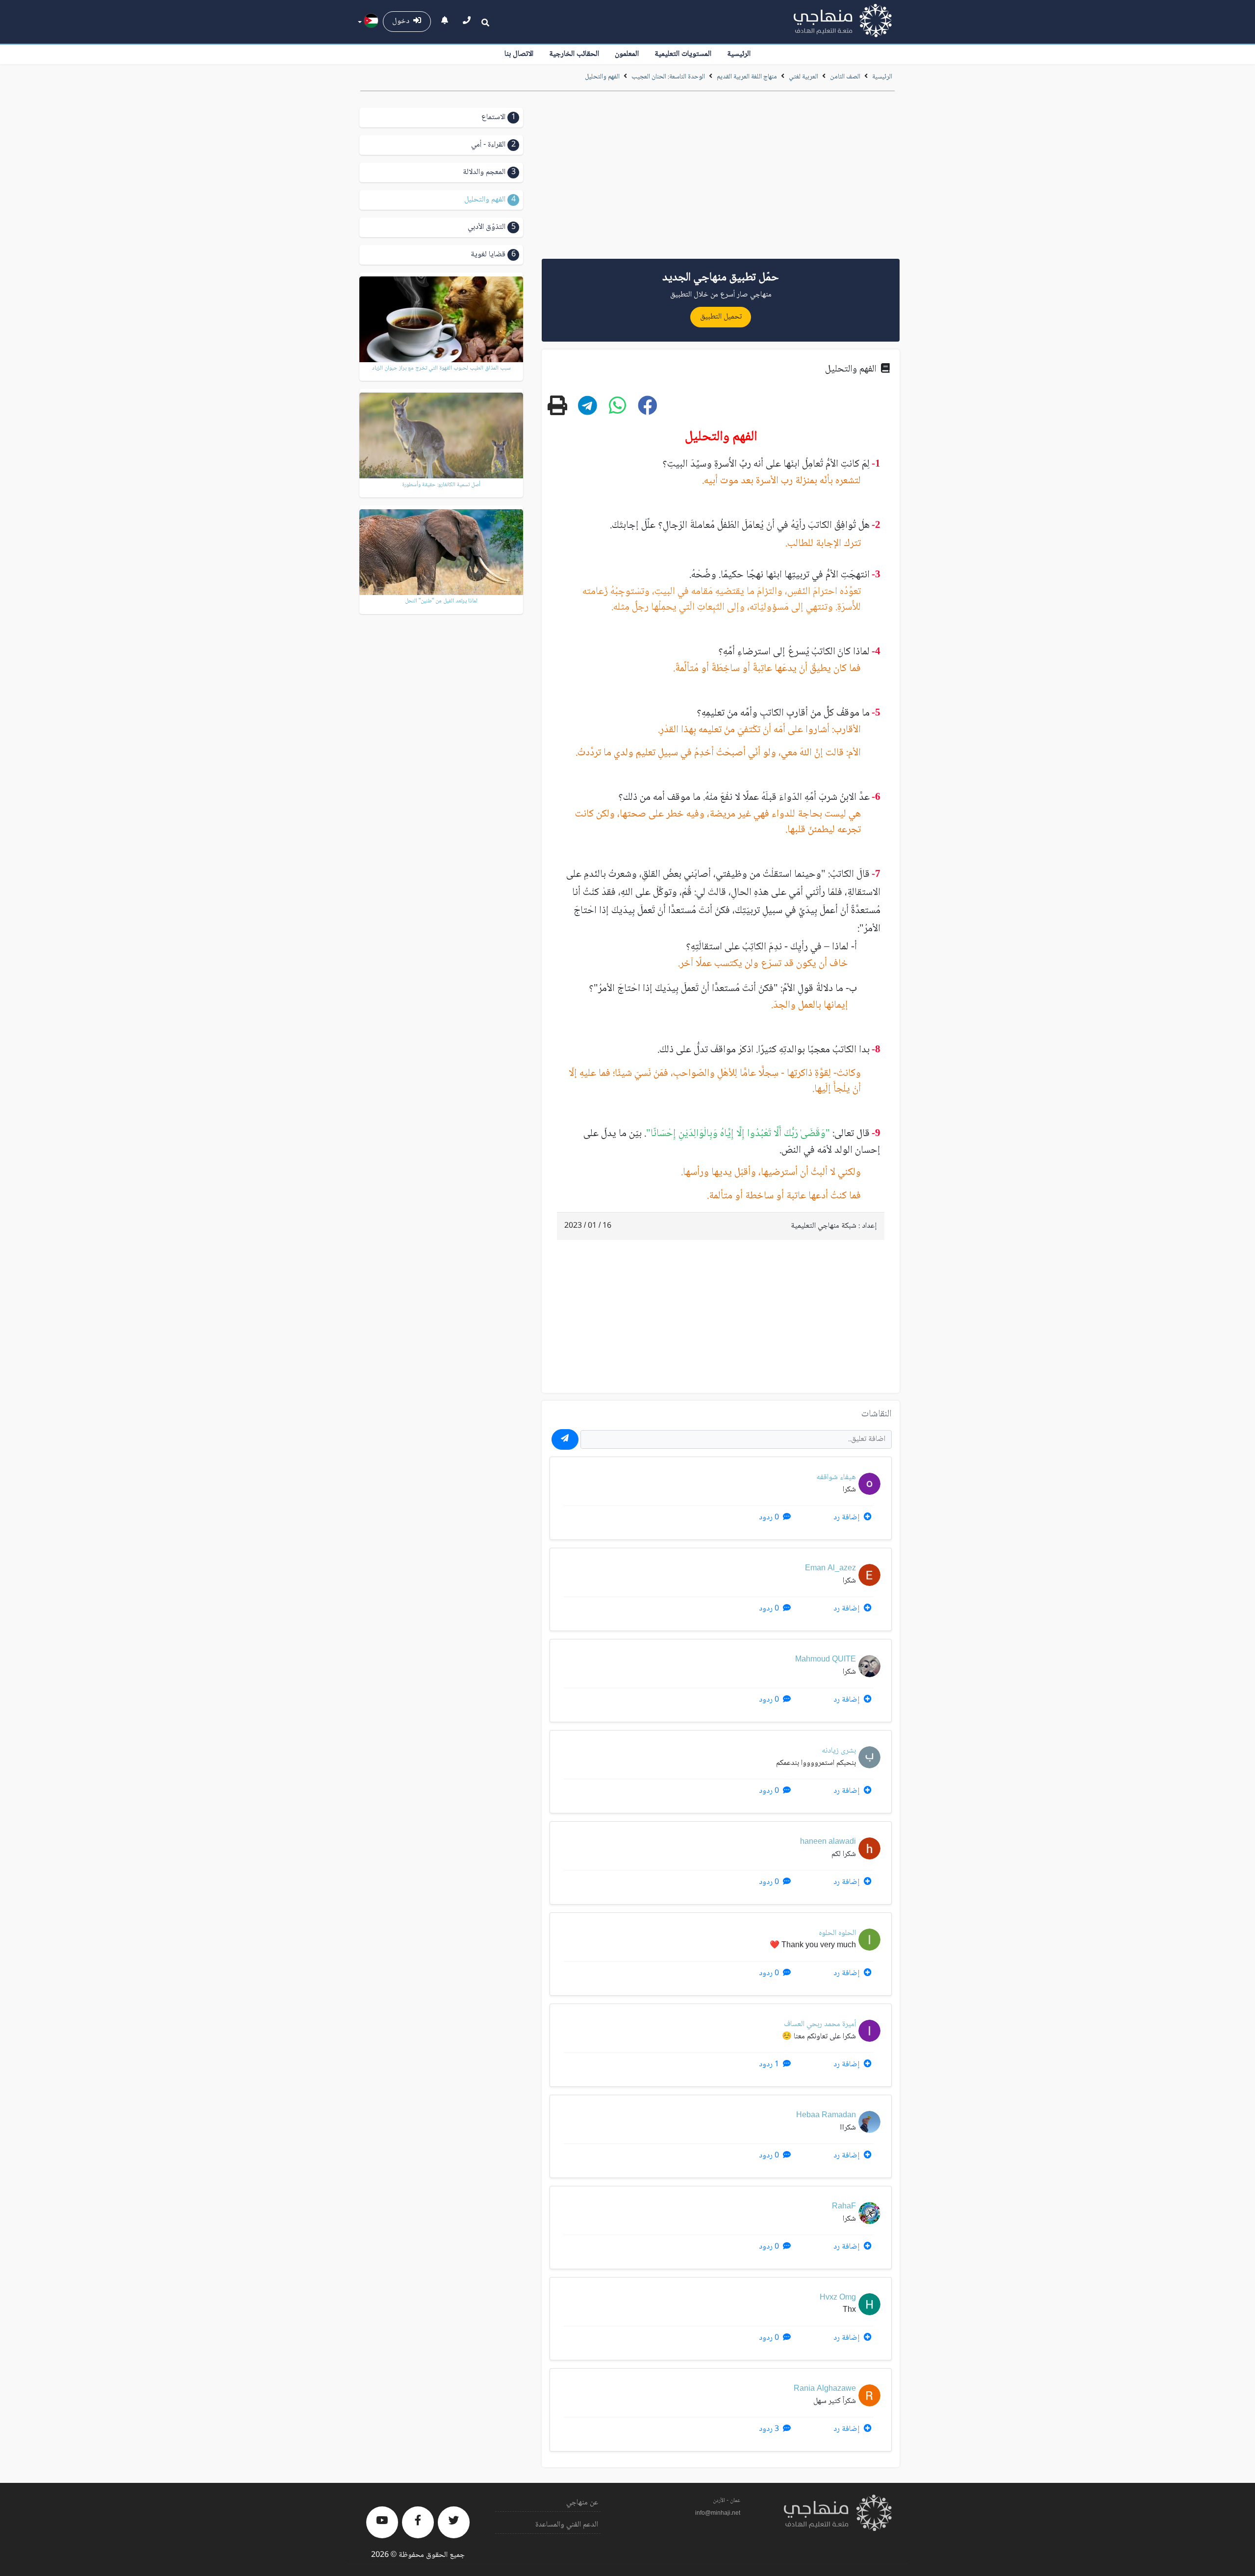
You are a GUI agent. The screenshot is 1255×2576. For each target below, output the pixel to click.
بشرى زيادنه (839, 1751)
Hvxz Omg (838, 2298)
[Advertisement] (721, 178)
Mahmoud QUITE (826, 1660)
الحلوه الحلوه (837, 1933)
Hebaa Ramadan (826, 2116)
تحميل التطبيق (721, 317)
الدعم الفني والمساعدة (567, 2525)
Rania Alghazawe (825, 2389)
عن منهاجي (582, 2503)
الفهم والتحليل (602, 77)
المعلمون (627, 54)
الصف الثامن (845, 77)
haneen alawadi (828, 1842)
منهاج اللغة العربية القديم (747, 77)
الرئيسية (739, 54)
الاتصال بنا (519, 54)
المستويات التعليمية (683, 54)
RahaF (844, 2207)
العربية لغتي (803, 77)
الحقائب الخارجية (574, 54)
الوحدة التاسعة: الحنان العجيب (667, 77)
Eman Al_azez (830, 1569)
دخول (403, 21)
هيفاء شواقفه (836, 1477)
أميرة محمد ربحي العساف (820, 2024)
